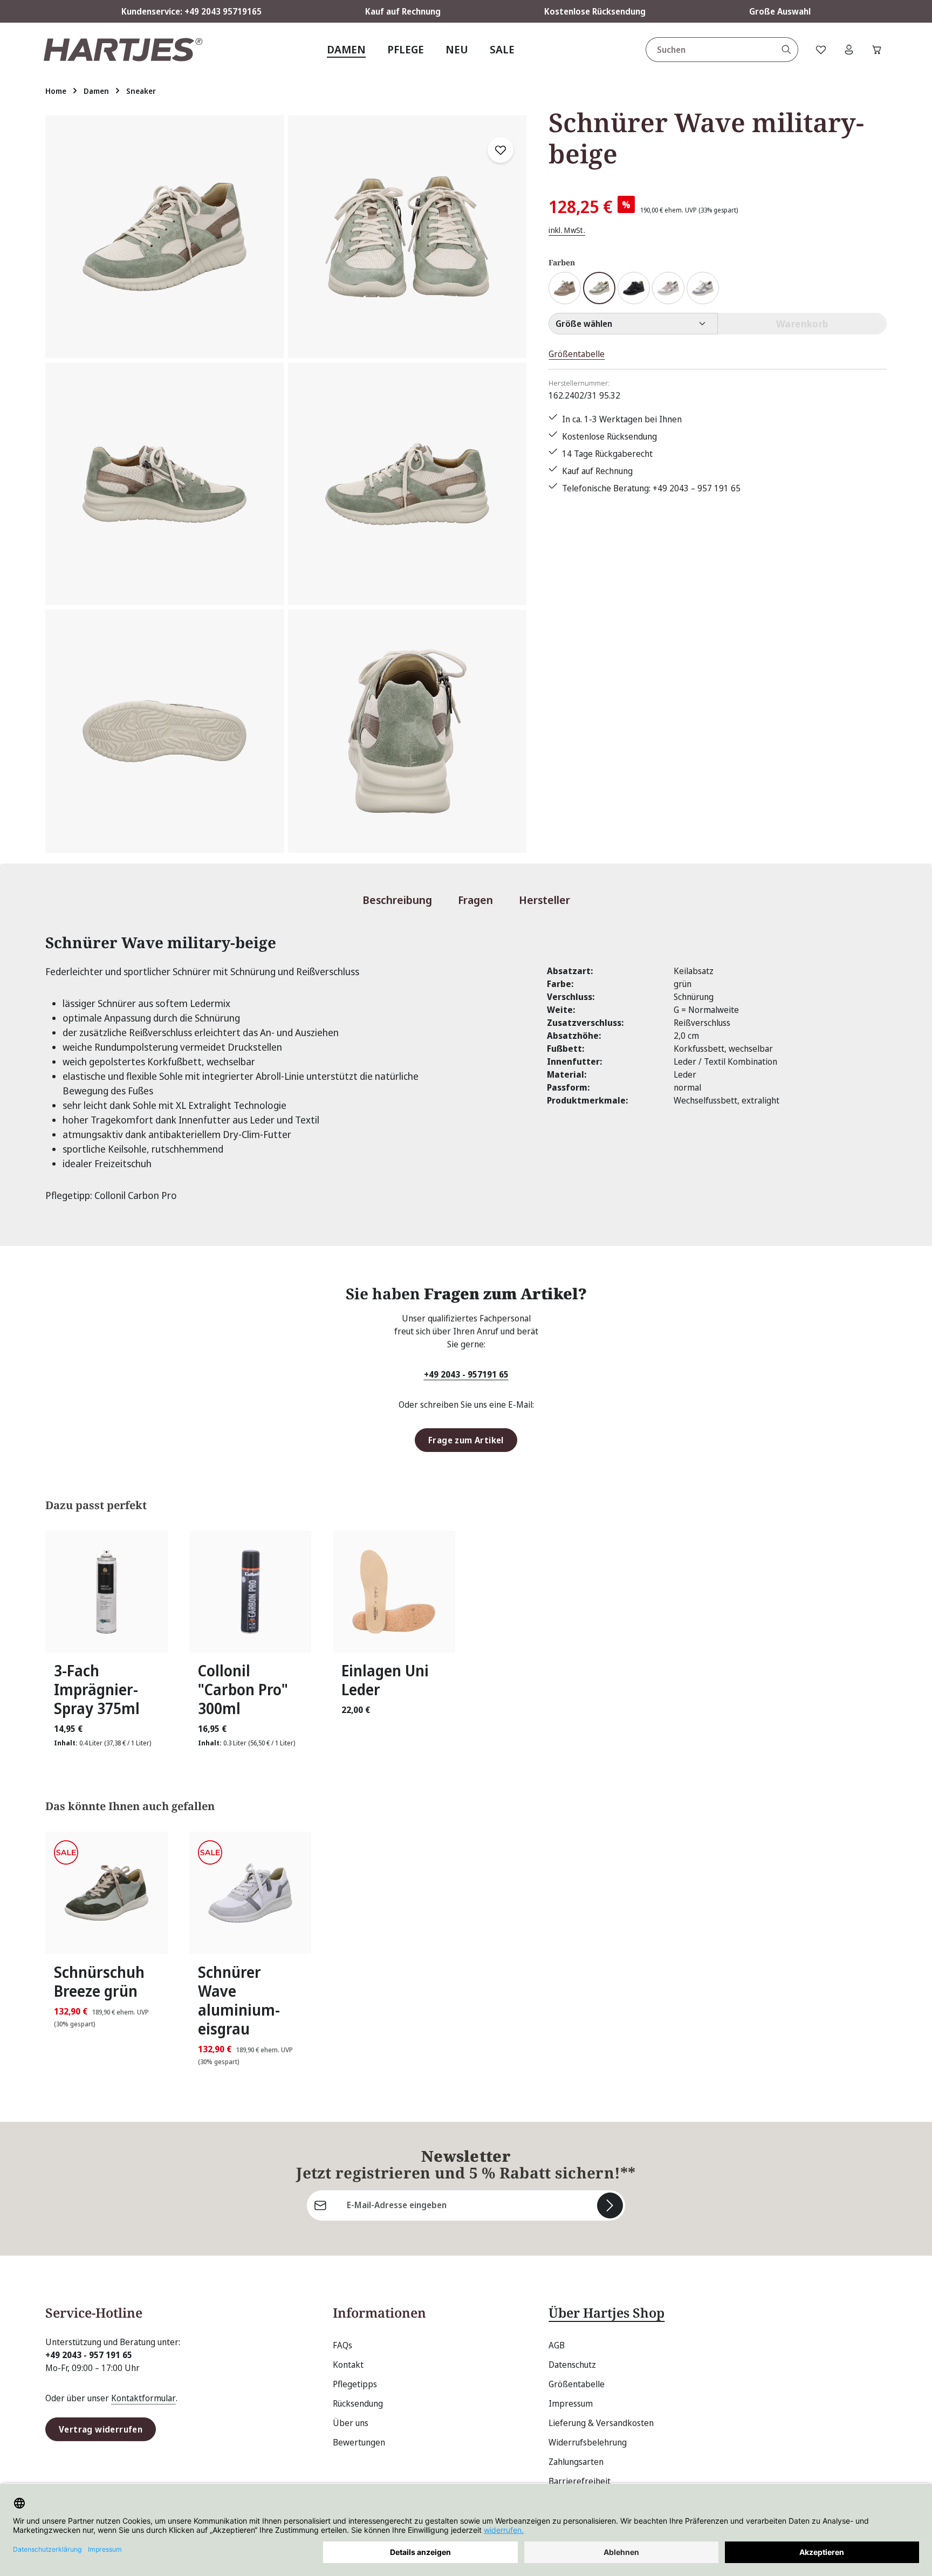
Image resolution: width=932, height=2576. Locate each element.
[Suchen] (787, 50)
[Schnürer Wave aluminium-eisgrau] (251, 1893)
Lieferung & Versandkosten (601, 2423)
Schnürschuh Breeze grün (99, 1982)
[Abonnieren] (610, 2205)
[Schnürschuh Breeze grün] (107, 1893)
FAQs (342, 2345)
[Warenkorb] (877, 50)
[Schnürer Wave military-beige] (165, 237)
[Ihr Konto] (849, 50)
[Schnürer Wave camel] (565, 288)
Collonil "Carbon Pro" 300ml (243, 1690)
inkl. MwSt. (567, 230)
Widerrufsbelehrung (588, 2442)
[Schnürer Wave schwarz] (634, 288)
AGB (557, 2345)
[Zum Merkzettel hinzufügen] (501, 150)
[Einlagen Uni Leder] (394, 1592)
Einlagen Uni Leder (385, 1680)
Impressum (571, 2403)
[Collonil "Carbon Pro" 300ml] (251, 1592)
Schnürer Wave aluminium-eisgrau (239, 2000)
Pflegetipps (355, 2384)
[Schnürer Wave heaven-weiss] (703, 288)
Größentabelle (577, 354)
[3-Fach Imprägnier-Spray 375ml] (107, 1592)
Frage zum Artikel (466, 1440)
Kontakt (348, 2365)
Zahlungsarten (576, 2462)
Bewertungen (359, 2442)
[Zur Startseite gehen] (123, 50)
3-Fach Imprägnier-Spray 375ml (97, 1690)
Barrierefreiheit (580, 2481)
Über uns (351, 2423)
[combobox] (711, 50)
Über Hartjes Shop (607, 2313)
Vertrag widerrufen (101, 2429)
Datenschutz (572, 2365)
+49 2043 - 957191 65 (466, 1374)
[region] (286, 484)
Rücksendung (358, 2403)
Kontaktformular (143, 2398)
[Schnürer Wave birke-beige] (668, 288)
